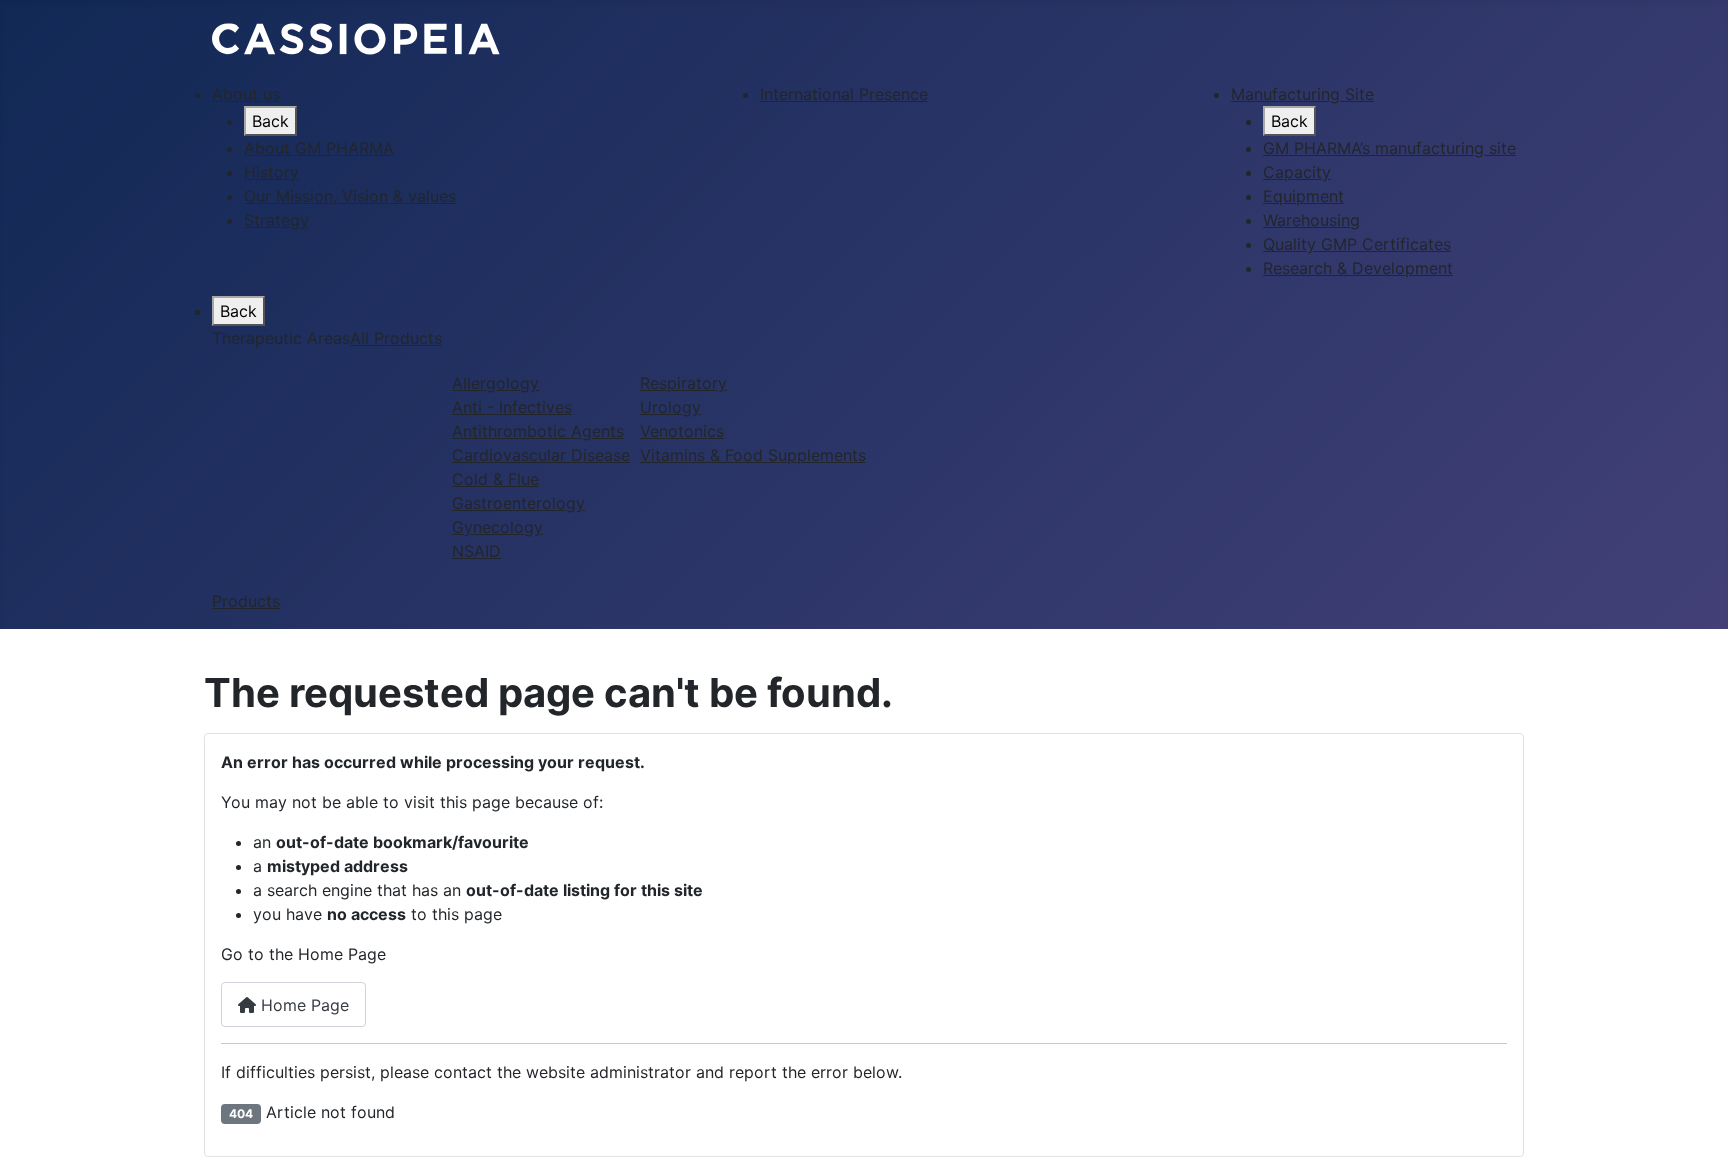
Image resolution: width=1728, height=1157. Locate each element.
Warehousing (1311, 220)
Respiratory (683, 383)
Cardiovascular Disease (541, 455)
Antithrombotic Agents (538, 431)
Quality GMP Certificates (1357, 244)
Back (270, 121)
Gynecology (497, 527)
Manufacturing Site (1302, 94)
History (271, 172)
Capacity (1297, 172)
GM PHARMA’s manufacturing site (1389, 148)
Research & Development (1358, 268)
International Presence (844, 94)
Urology (670, 407)
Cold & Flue (495, 479)
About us (246, 94)
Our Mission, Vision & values (350, 196)
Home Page (302, 1005)
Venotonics (682, 431)
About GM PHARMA (319, 148)
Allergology (495, 383)
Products (246, 601)
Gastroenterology (518, 503)
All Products (396, 338)
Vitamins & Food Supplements (753, 455)
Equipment (1303, 196)
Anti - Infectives (512, 407)
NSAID (476, 551)
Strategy (276, 220)
